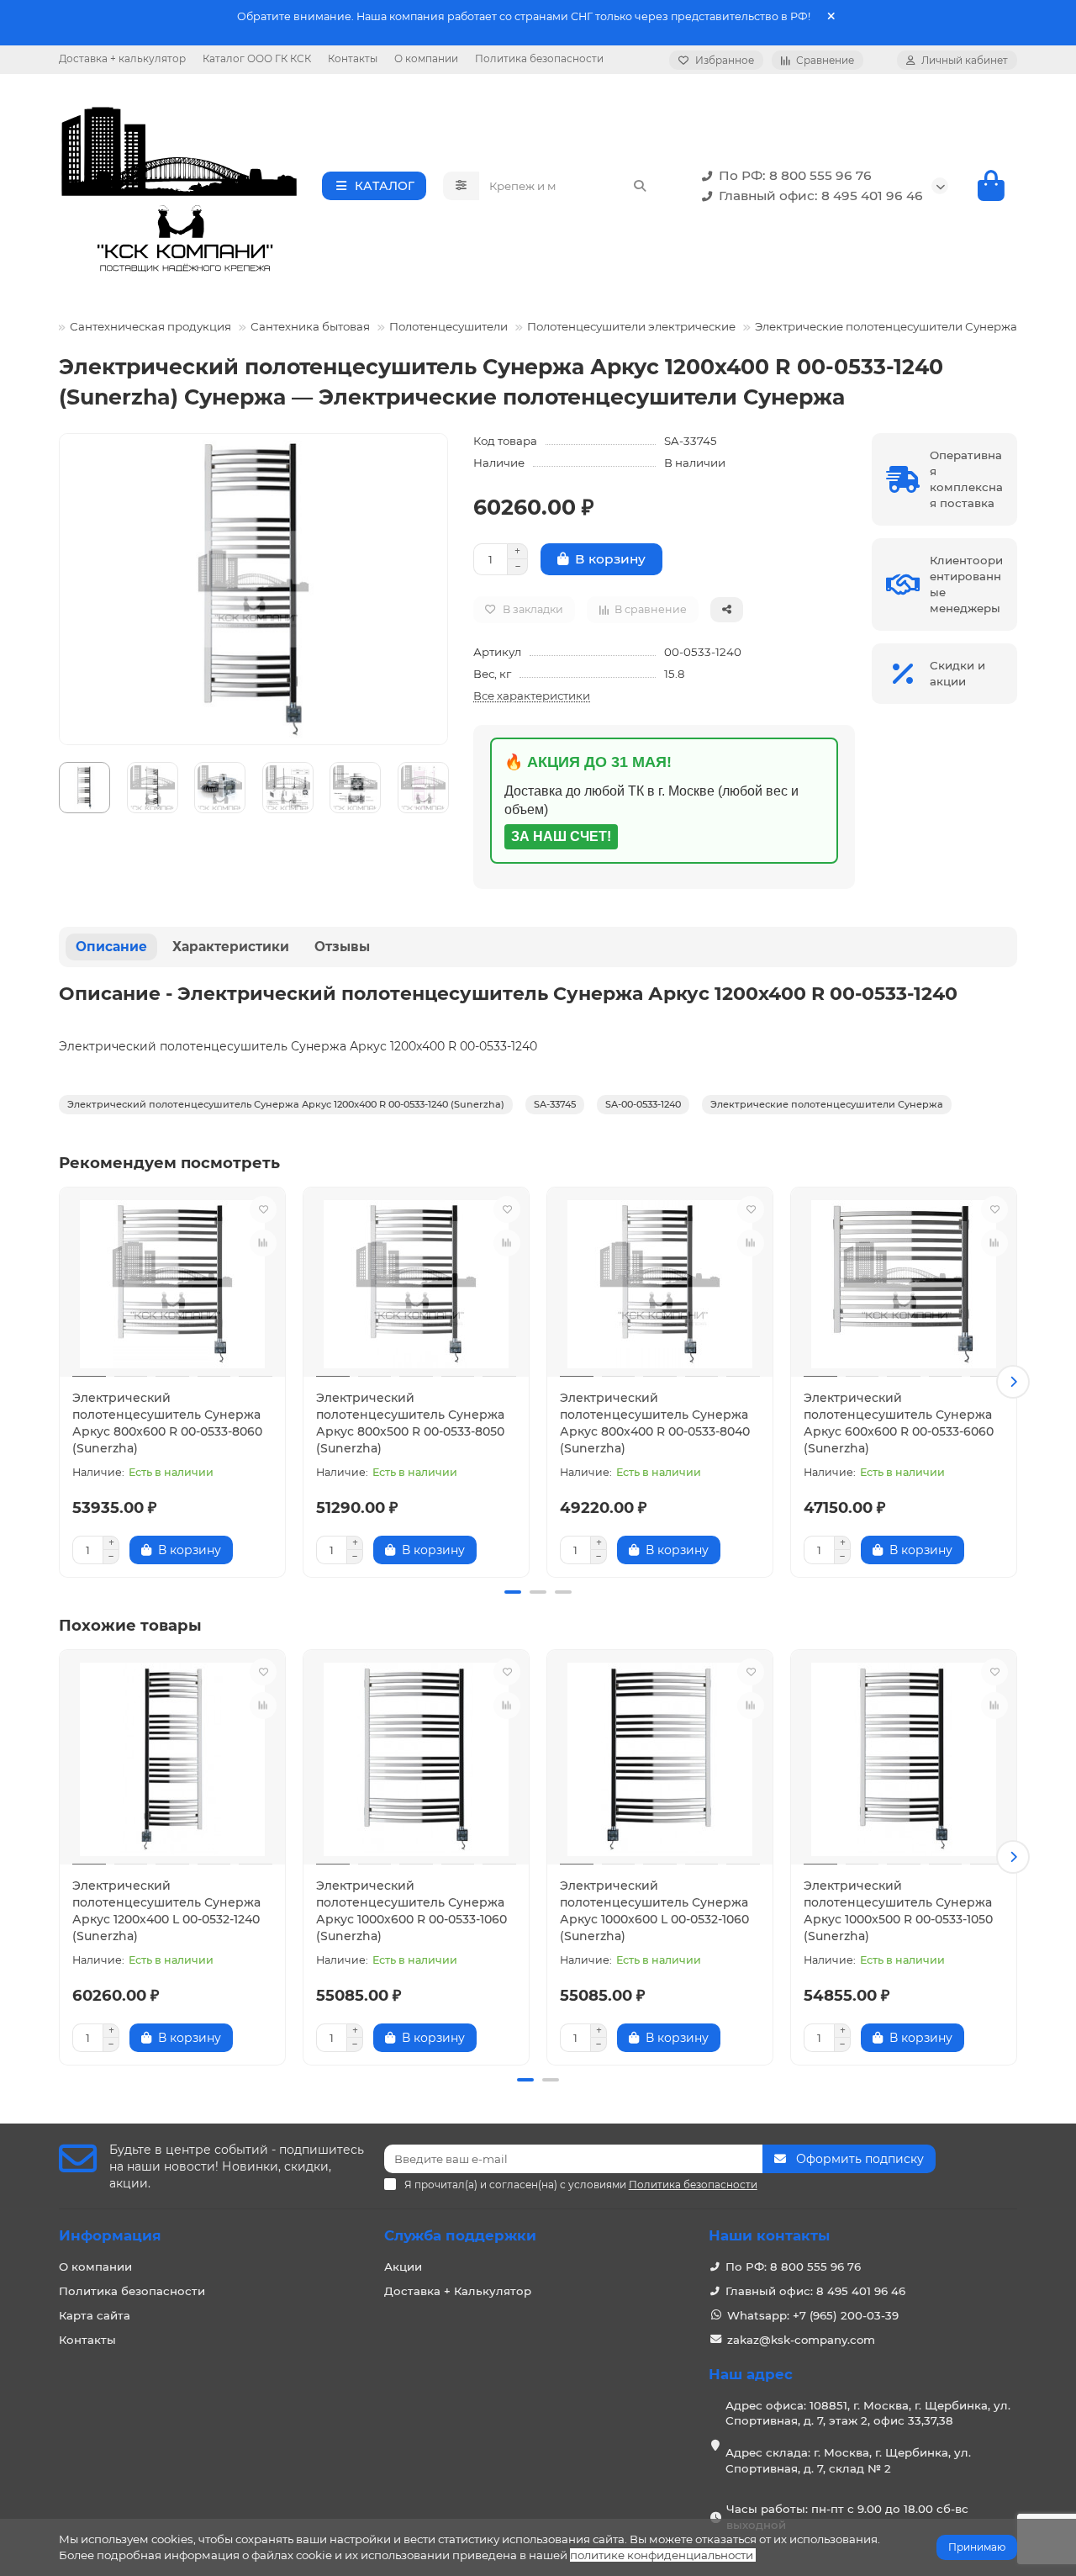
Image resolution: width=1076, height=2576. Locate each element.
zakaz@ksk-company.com (801, 2340)
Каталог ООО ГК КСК (257, 58)
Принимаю (977, 2547)
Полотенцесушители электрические (631, 326)
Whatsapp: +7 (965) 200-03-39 (813, 2315)
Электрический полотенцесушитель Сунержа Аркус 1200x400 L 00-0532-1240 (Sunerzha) (166, 1911)
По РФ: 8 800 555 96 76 (795, 175)
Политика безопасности (539, 58)
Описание (111, 947)
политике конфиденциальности (662, 2555)
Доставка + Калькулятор (458, 2291)
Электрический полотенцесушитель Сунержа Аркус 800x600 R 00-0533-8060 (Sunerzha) (167, 1423)
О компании (426, 58)
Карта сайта (95, 2315)
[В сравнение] (263, 1243)
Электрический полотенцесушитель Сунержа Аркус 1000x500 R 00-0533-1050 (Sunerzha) (898, 1911)
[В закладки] (263, 1209)
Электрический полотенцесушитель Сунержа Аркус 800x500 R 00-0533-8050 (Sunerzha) (410, 1423)
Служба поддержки (460, 2235)
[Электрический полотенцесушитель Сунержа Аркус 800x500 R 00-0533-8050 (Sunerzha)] (416, 1284)
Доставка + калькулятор (122, 58)
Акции (403, 2267)
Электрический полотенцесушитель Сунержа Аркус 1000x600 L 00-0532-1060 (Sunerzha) (654, 1911)
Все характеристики (532, 696)
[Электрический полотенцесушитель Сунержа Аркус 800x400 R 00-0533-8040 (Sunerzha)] (660, 1284)
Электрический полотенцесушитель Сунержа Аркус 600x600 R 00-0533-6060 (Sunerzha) (899, 1423)
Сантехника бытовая (310, 326)
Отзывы (342, 947)
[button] (63, 1382)
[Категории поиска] (461, 186)
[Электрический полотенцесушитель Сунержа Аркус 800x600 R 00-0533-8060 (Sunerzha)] (172, 1284)
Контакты (353, 58)
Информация (110, 2235)
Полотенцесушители (448, 326)
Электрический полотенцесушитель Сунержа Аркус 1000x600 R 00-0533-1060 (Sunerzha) (411, 1911)
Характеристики (231, 947)
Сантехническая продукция (150, 326)
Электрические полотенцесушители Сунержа (886, 326)
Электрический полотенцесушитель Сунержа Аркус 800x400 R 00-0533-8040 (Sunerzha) (655, 1423)
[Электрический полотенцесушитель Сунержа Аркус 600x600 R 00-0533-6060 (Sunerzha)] (904, 1284)
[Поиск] (640, 186)
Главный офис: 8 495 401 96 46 (821, 196)
